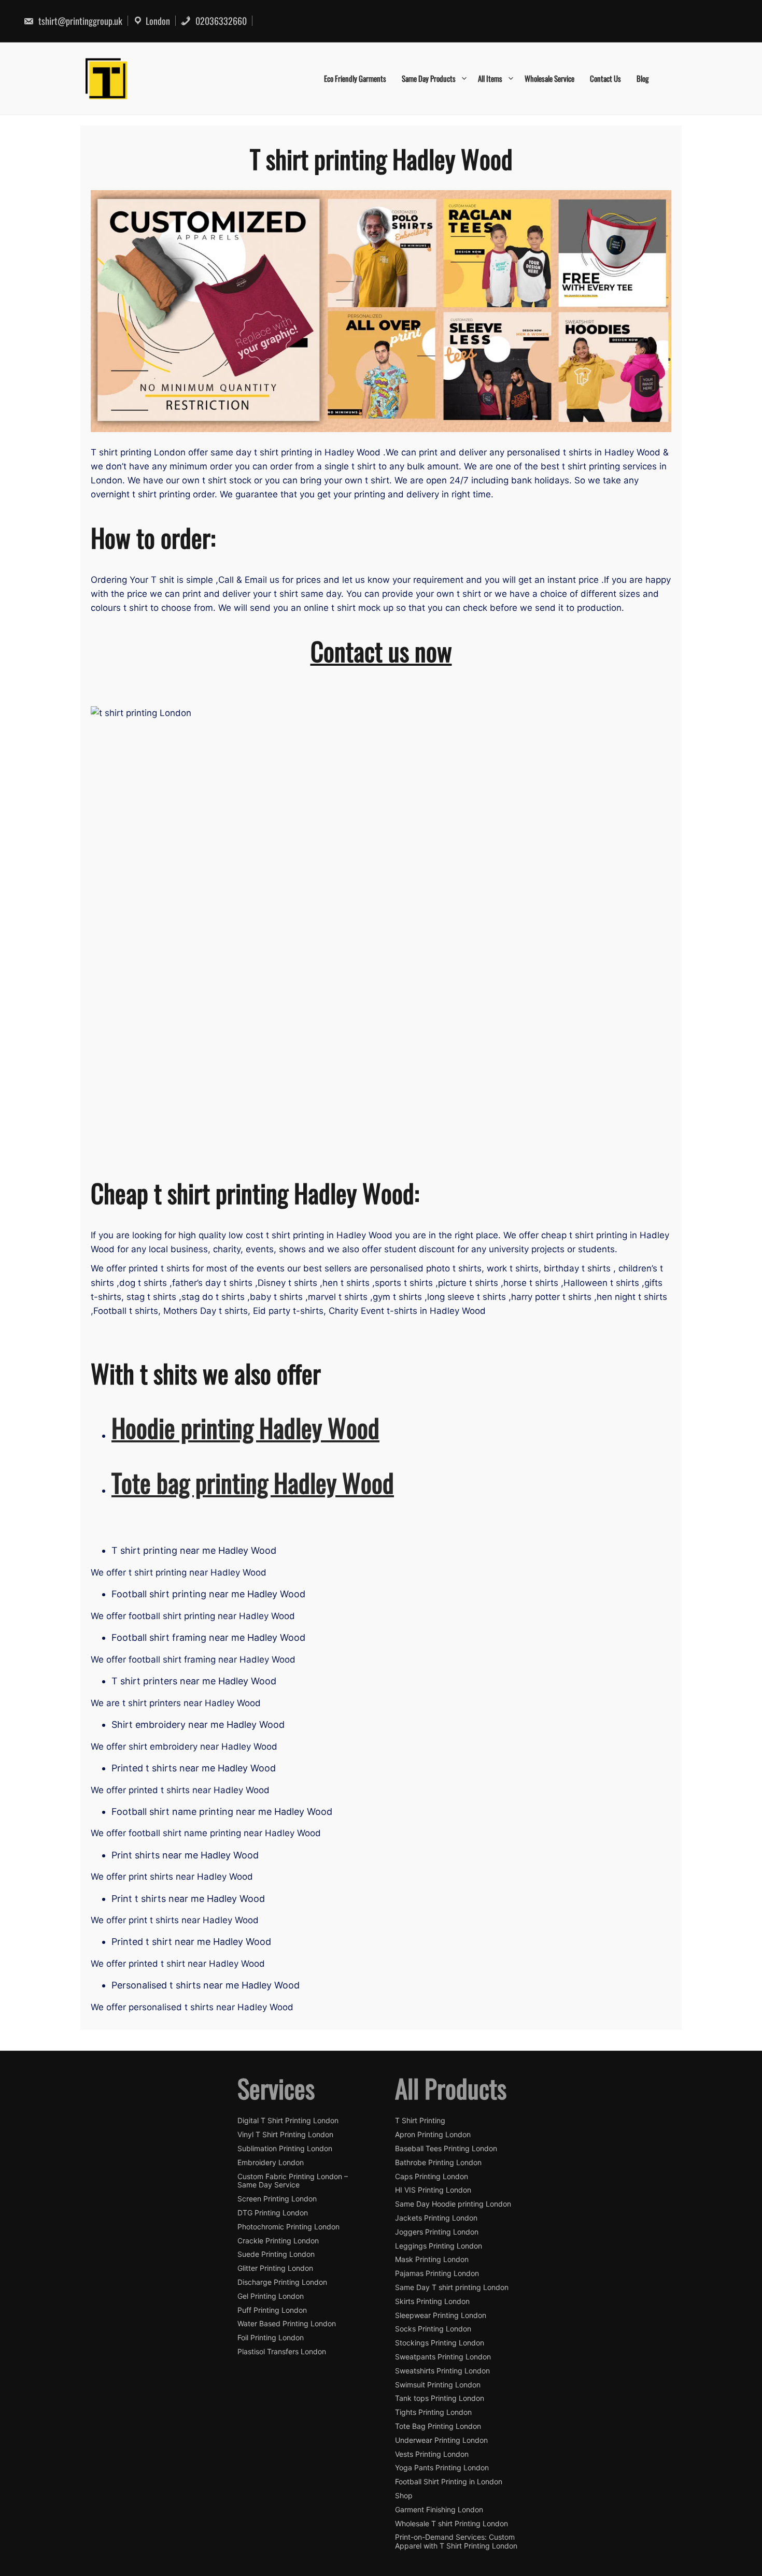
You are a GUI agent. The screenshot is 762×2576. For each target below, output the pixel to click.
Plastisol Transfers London (282, 2352)
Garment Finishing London (439, 2510)
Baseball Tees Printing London (446, 2149)
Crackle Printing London (278, 2241)
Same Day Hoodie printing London (453, 2204)
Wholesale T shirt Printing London (451, 2524)
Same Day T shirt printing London (452, 2287)
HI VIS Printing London (433, 2190)
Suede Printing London (276, 2254)
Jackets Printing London (436, 2218)
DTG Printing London (273, 2213)
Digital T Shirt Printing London (288, 2121)
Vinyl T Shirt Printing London (285, 2135)
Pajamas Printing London (437, 2273)
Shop (404, 2496)
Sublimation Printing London (285, 2149)
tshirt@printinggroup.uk (79, 21)
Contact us (605, 78)
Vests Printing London (432, 2454)
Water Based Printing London (287, 2324)
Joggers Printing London (437, 2232)
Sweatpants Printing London (443, 2357)
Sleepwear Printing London (441, 2315)
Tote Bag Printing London (438, 2426)
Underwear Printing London (441, 2440)
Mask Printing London (432, 2259)
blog (643, 78)
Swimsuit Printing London (438, 2385)
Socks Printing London (433, 2329)
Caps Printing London (432, 2177)
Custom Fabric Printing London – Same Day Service (293, 2181)
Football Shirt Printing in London (449, 2482)
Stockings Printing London (440, 2343)
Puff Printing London (272, 2310)
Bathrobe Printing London (438, 2163)
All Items (490, 78)
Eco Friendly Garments (355, 78)
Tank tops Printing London (440, 2398)
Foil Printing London (271, 2338)
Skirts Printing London (432, 2301)
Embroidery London (271, 2163)
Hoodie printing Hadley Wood (245, 1427)
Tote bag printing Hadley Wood (253, 1482)
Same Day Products (429, 78)
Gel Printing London (271, 2296)
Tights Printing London (433, 2412)
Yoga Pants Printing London (442, 2468)
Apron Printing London (433, 2135)
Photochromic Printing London (288, 2227)
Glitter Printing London (275, 2268)
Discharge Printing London (282, 2282)
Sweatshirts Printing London (442, 2371)
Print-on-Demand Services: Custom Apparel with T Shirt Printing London (456, 2542)
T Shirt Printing (420, 2121)
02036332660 (220, 21)
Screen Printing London (277, 2199)
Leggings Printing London (439, 2246)
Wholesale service (549, 78)
